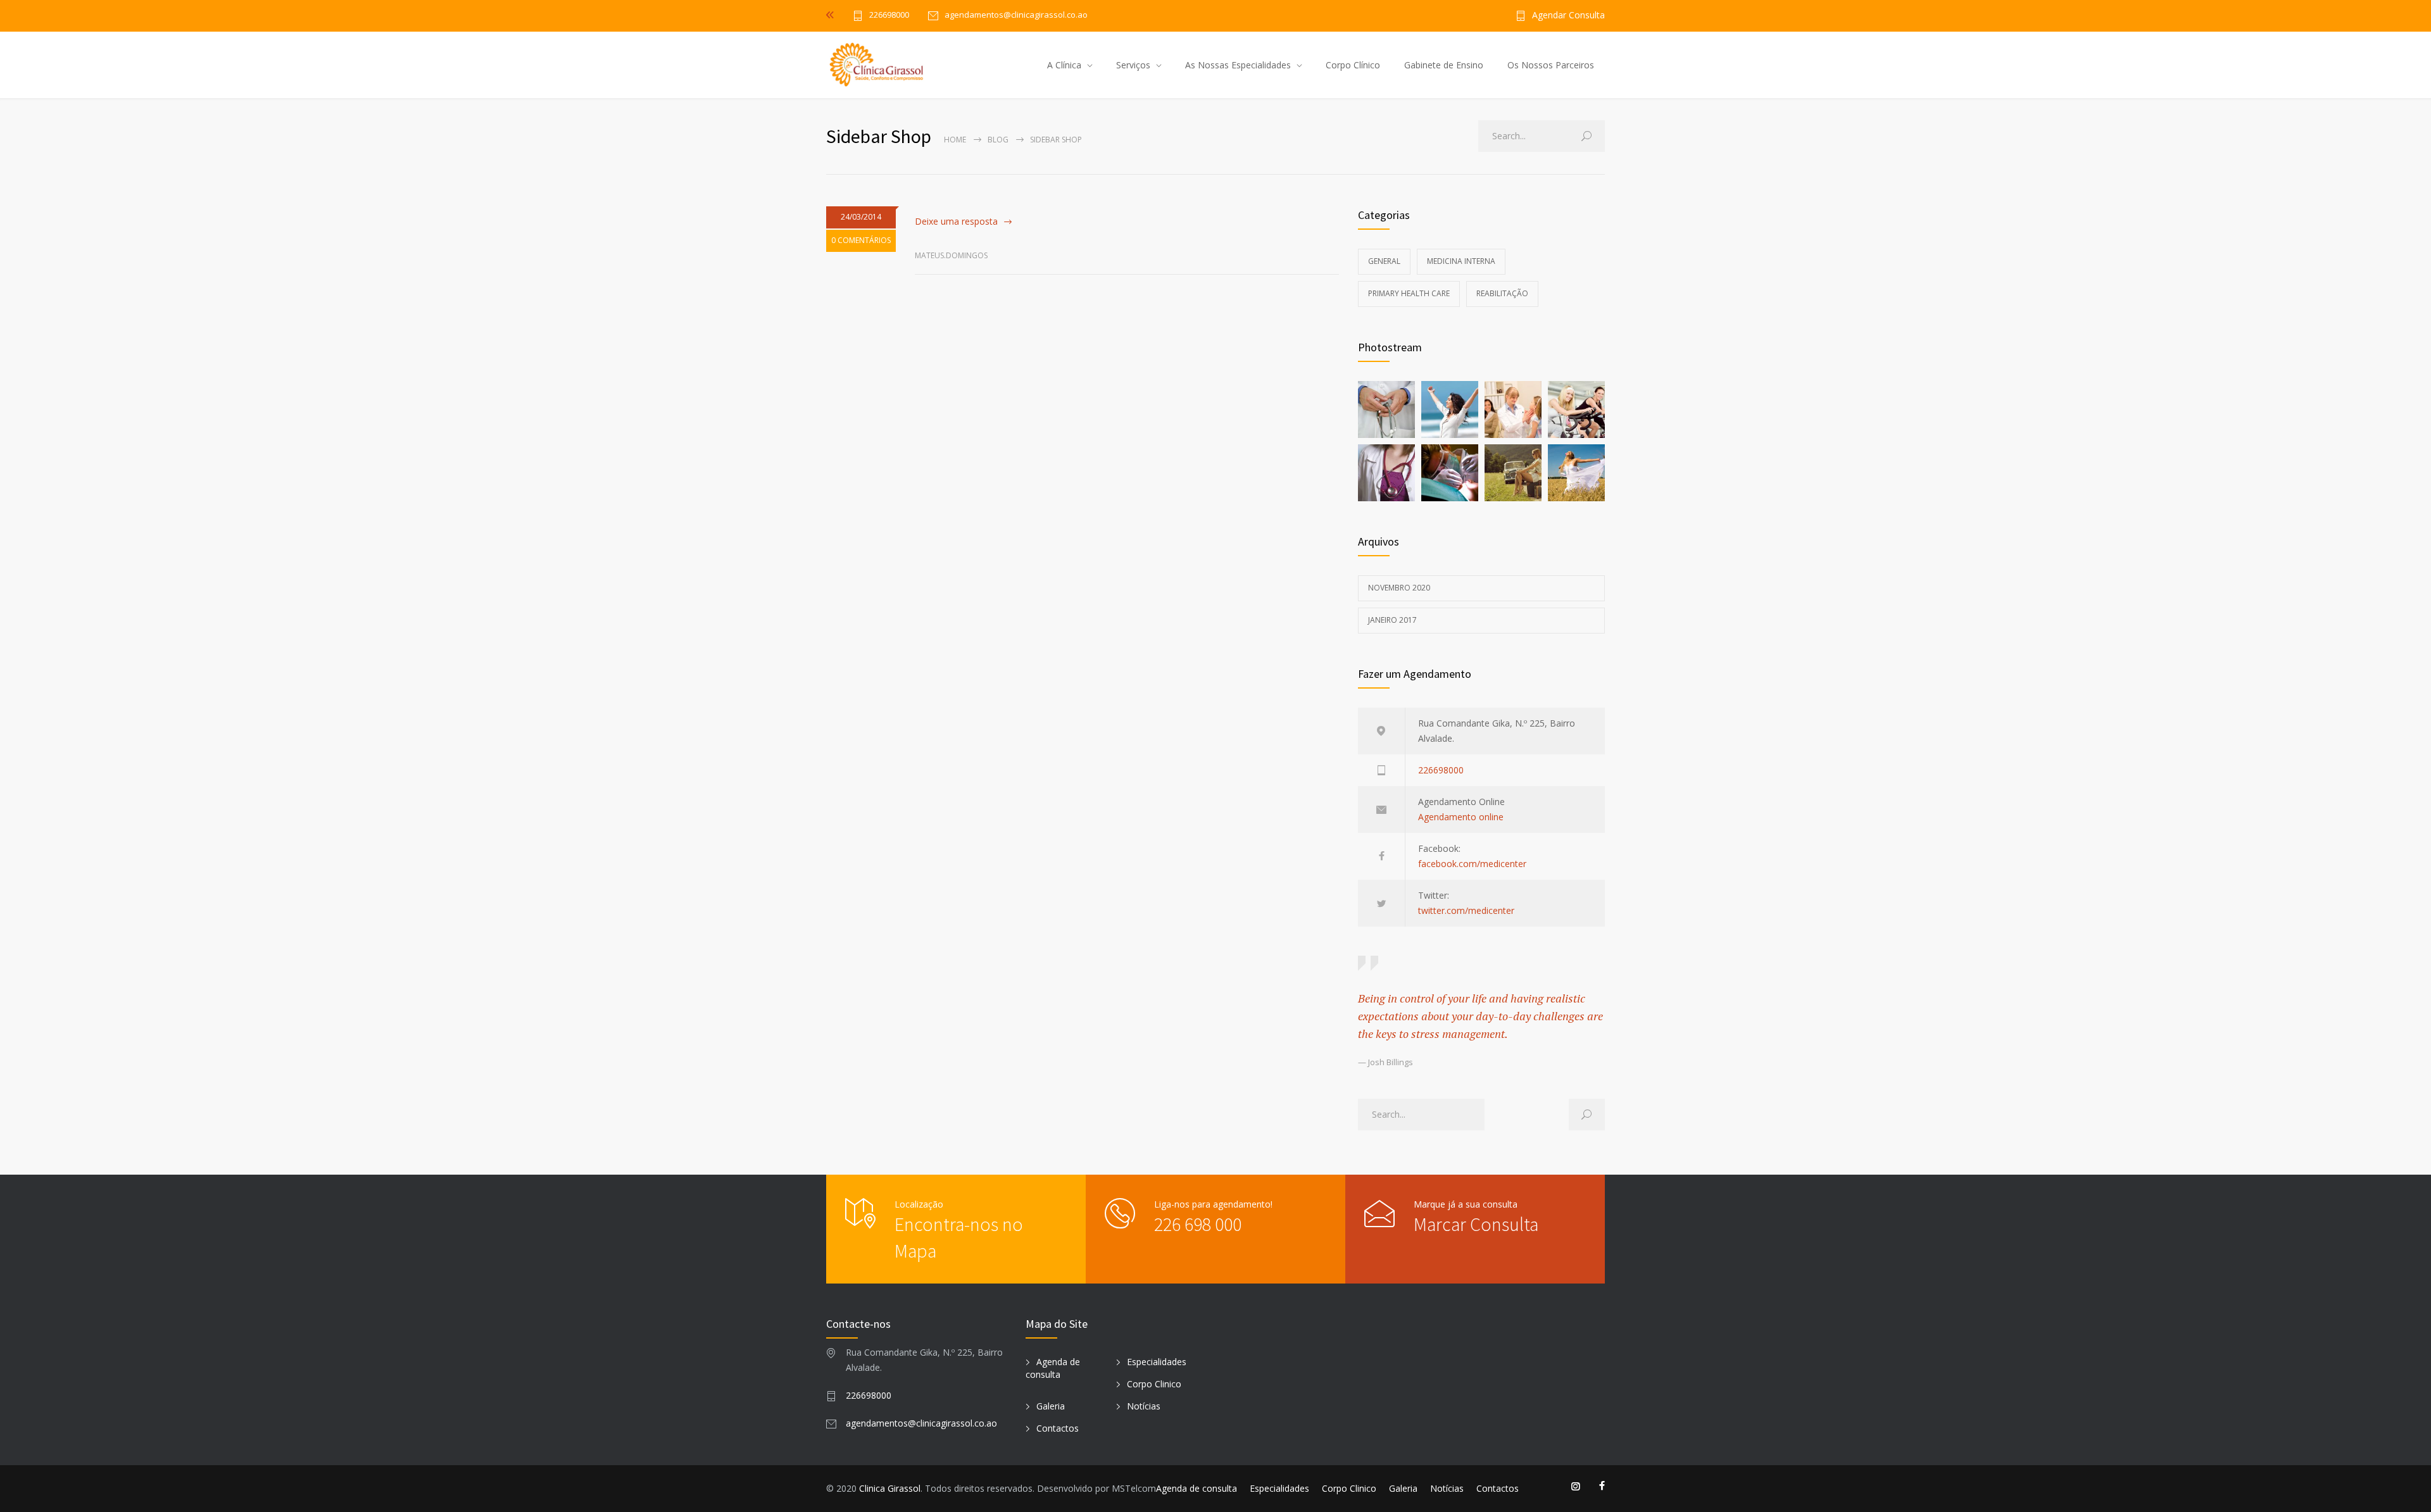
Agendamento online (1461, 817)
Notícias (1144, 1406)
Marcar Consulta (1476, 1224)
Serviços (1133, 65)
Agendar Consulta (1568, 16)
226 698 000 (1198, 1224)
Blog (998, 140)
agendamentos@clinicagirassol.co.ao (921, 1423)
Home (955, 140)
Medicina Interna (1461, 261)
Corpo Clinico (1154, 1384)
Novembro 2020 (1399, 588)
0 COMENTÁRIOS (861, 240)
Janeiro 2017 (1392, 620)
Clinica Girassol (890, 1488)
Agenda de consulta (1053, 1368)
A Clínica (1064, 65)
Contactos (1058, 1428)
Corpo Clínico (1353, 65)
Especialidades (1157, 1362)
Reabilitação (1502, 293)
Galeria (1051, 1406)
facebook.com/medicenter (1472, 864)
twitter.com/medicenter (1466, 910)
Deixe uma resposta (956, 221)
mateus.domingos (951, 255)
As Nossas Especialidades (1238, 65)
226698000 (889, 16)
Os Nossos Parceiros (1551, 65)
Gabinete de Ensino (1444, 65)
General (1384, 261)
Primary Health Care (1409, 293)
